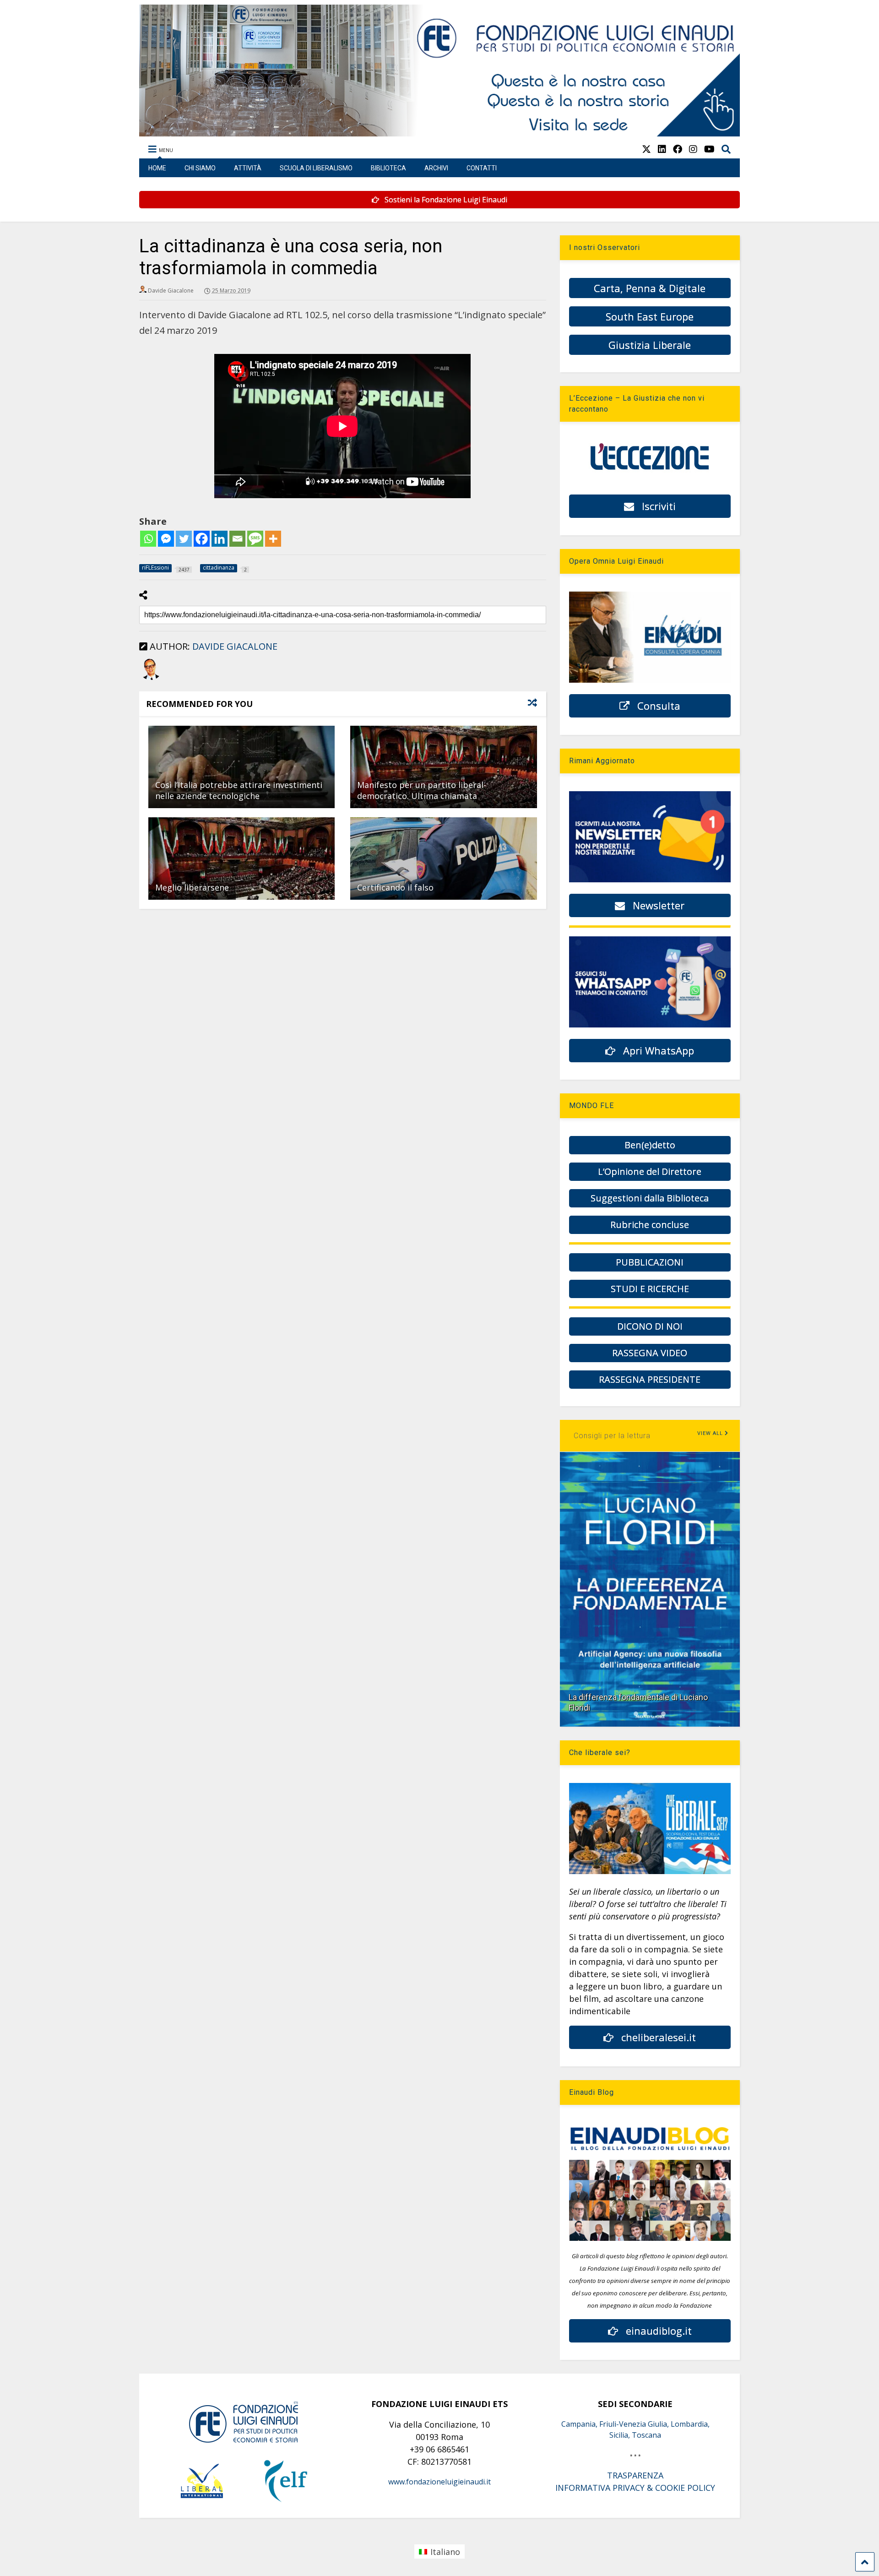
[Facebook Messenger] (166, 539)
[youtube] (709, 149)
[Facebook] (202, 539)
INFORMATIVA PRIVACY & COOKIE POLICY (635, 2488)
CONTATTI (482, 168)
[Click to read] (241, 767)
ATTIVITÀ (248, 168)
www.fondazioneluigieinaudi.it (439, 2482)
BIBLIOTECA (388, 168)
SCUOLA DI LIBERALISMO (316, 168)
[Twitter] (184, 539)
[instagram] (693, 149)
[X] (646, 149)
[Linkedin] (220, 539)
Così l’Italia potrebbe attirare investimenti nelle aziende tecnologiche (239, 790)
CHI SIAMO (200, 168)
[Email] (237, 539)
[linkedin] (662, 149)
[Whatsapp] (148, 539)
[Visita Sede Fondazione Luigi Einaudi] (440, 132)
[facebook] (678, 149)
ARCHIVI (436, 168)
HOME (157, 168)
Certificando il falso (395, 887)
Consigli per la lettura (612, 1436)
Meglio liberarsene (192, 887)
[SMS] (255, 539)
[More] (273, 539)
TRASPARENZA (635, 2475)
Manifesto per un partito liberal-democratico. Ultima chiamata (422, 790)
